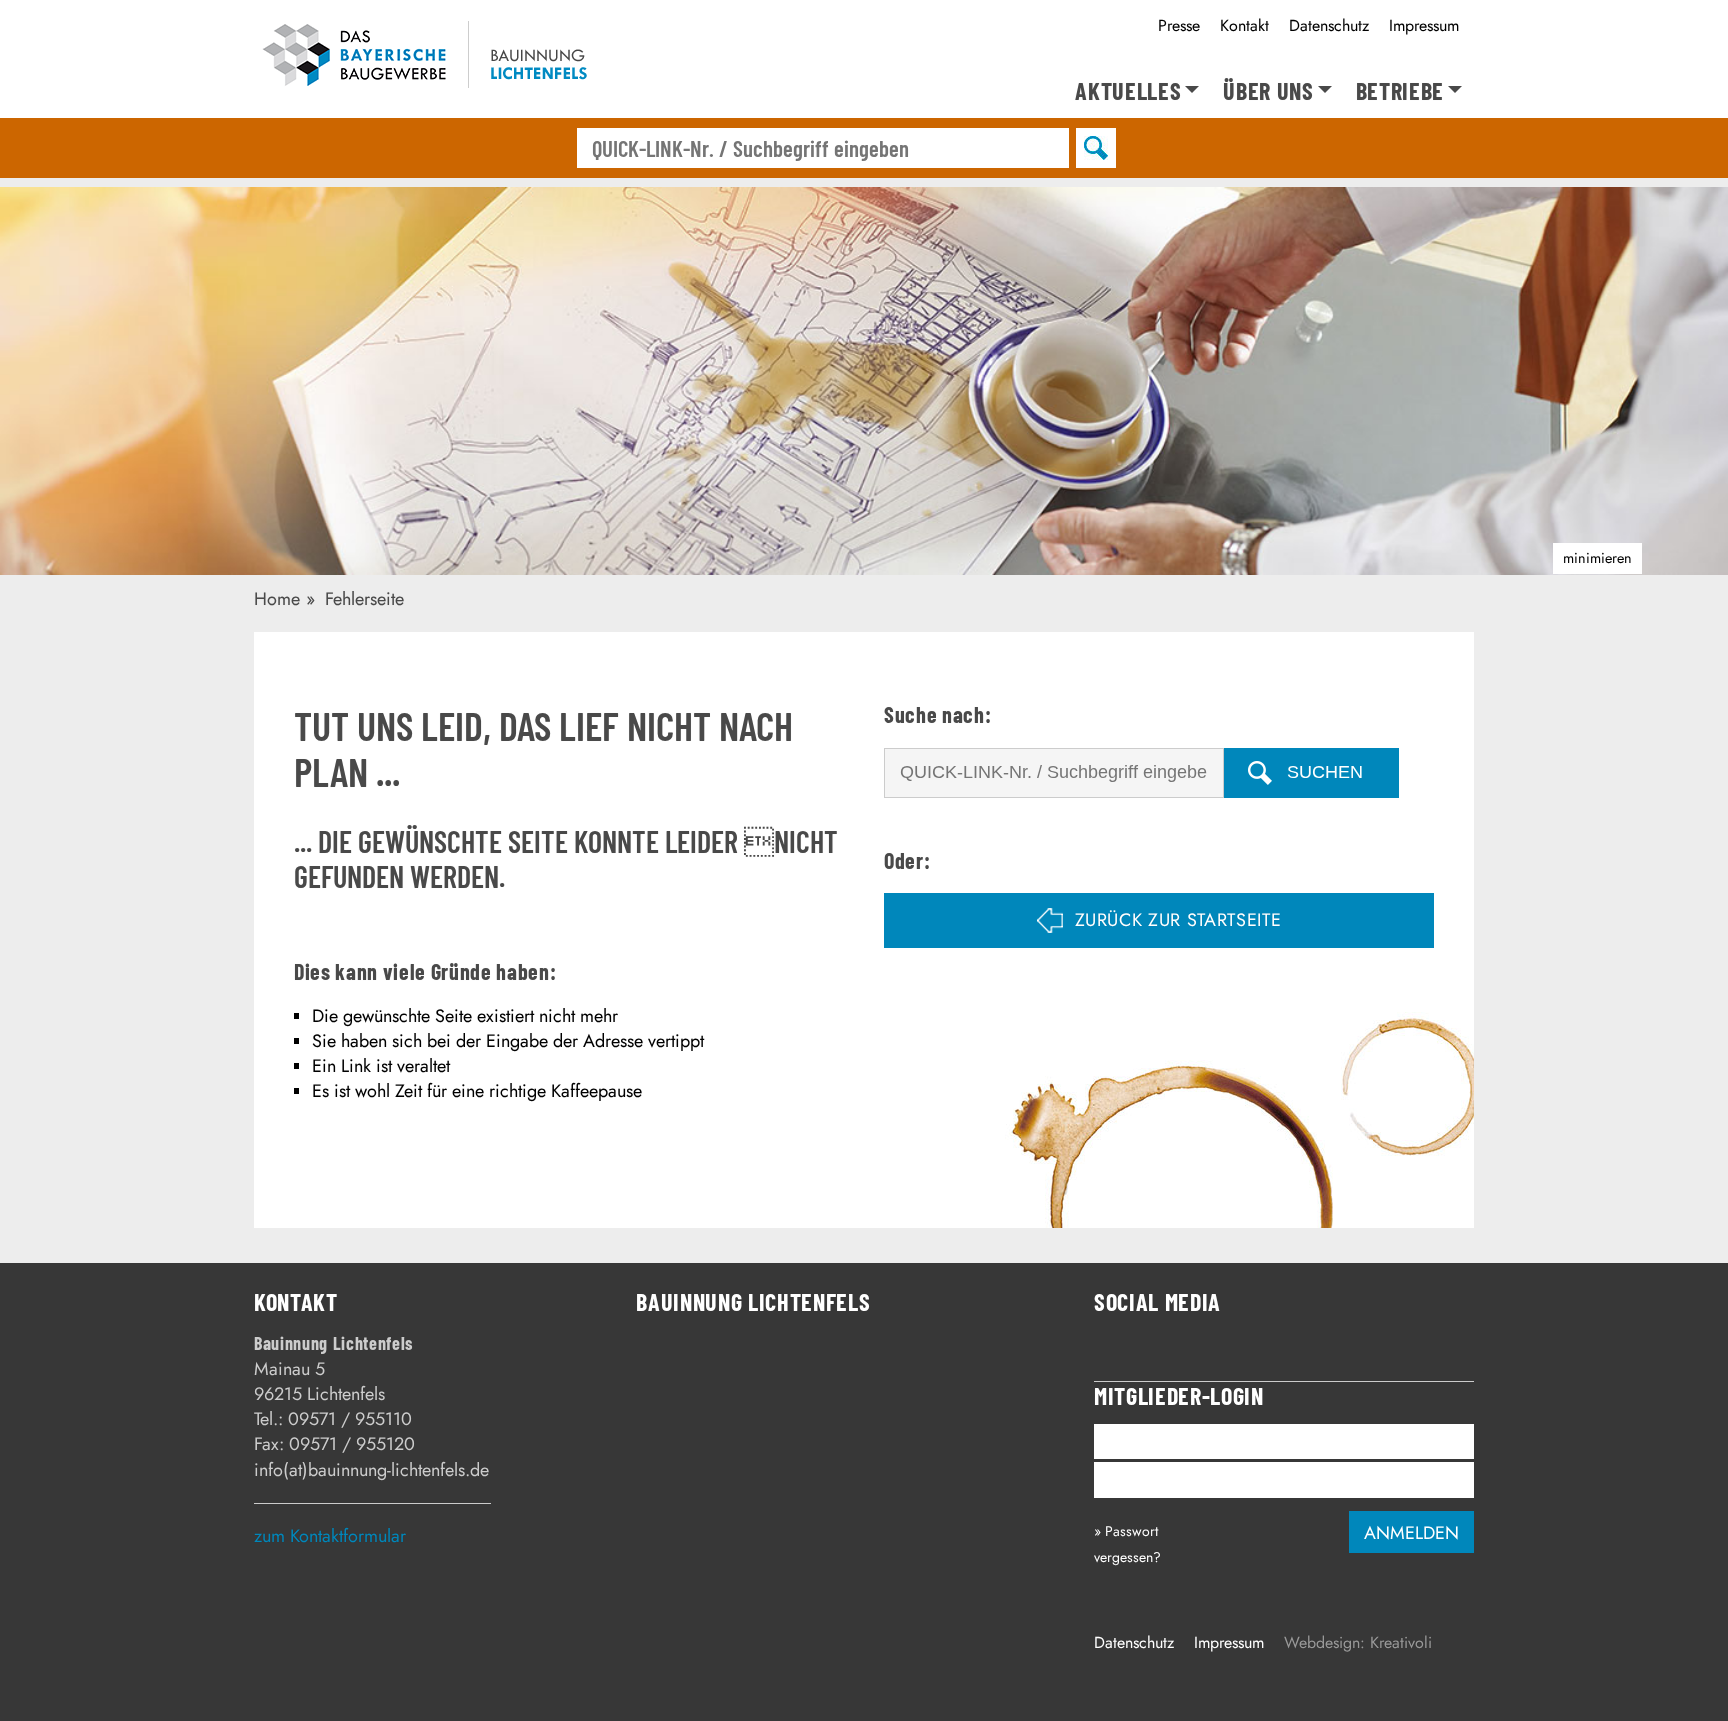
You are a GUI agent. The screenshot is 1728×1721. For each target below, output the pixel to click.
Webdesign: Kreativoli (1358, 1642)
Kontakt (1244, 25)
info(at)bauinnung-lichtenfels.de (371, 1470)
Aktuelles (1128, 91)
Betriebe (1400, 91)
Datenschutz (1329, 25)
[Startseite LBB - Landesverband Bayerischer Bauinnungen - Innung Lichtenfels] (436, 58)
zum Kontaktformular (330, 1536)
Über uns (1268, 91)
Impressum (1424, 25)
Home (277, 599)
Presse (1179, 25)
